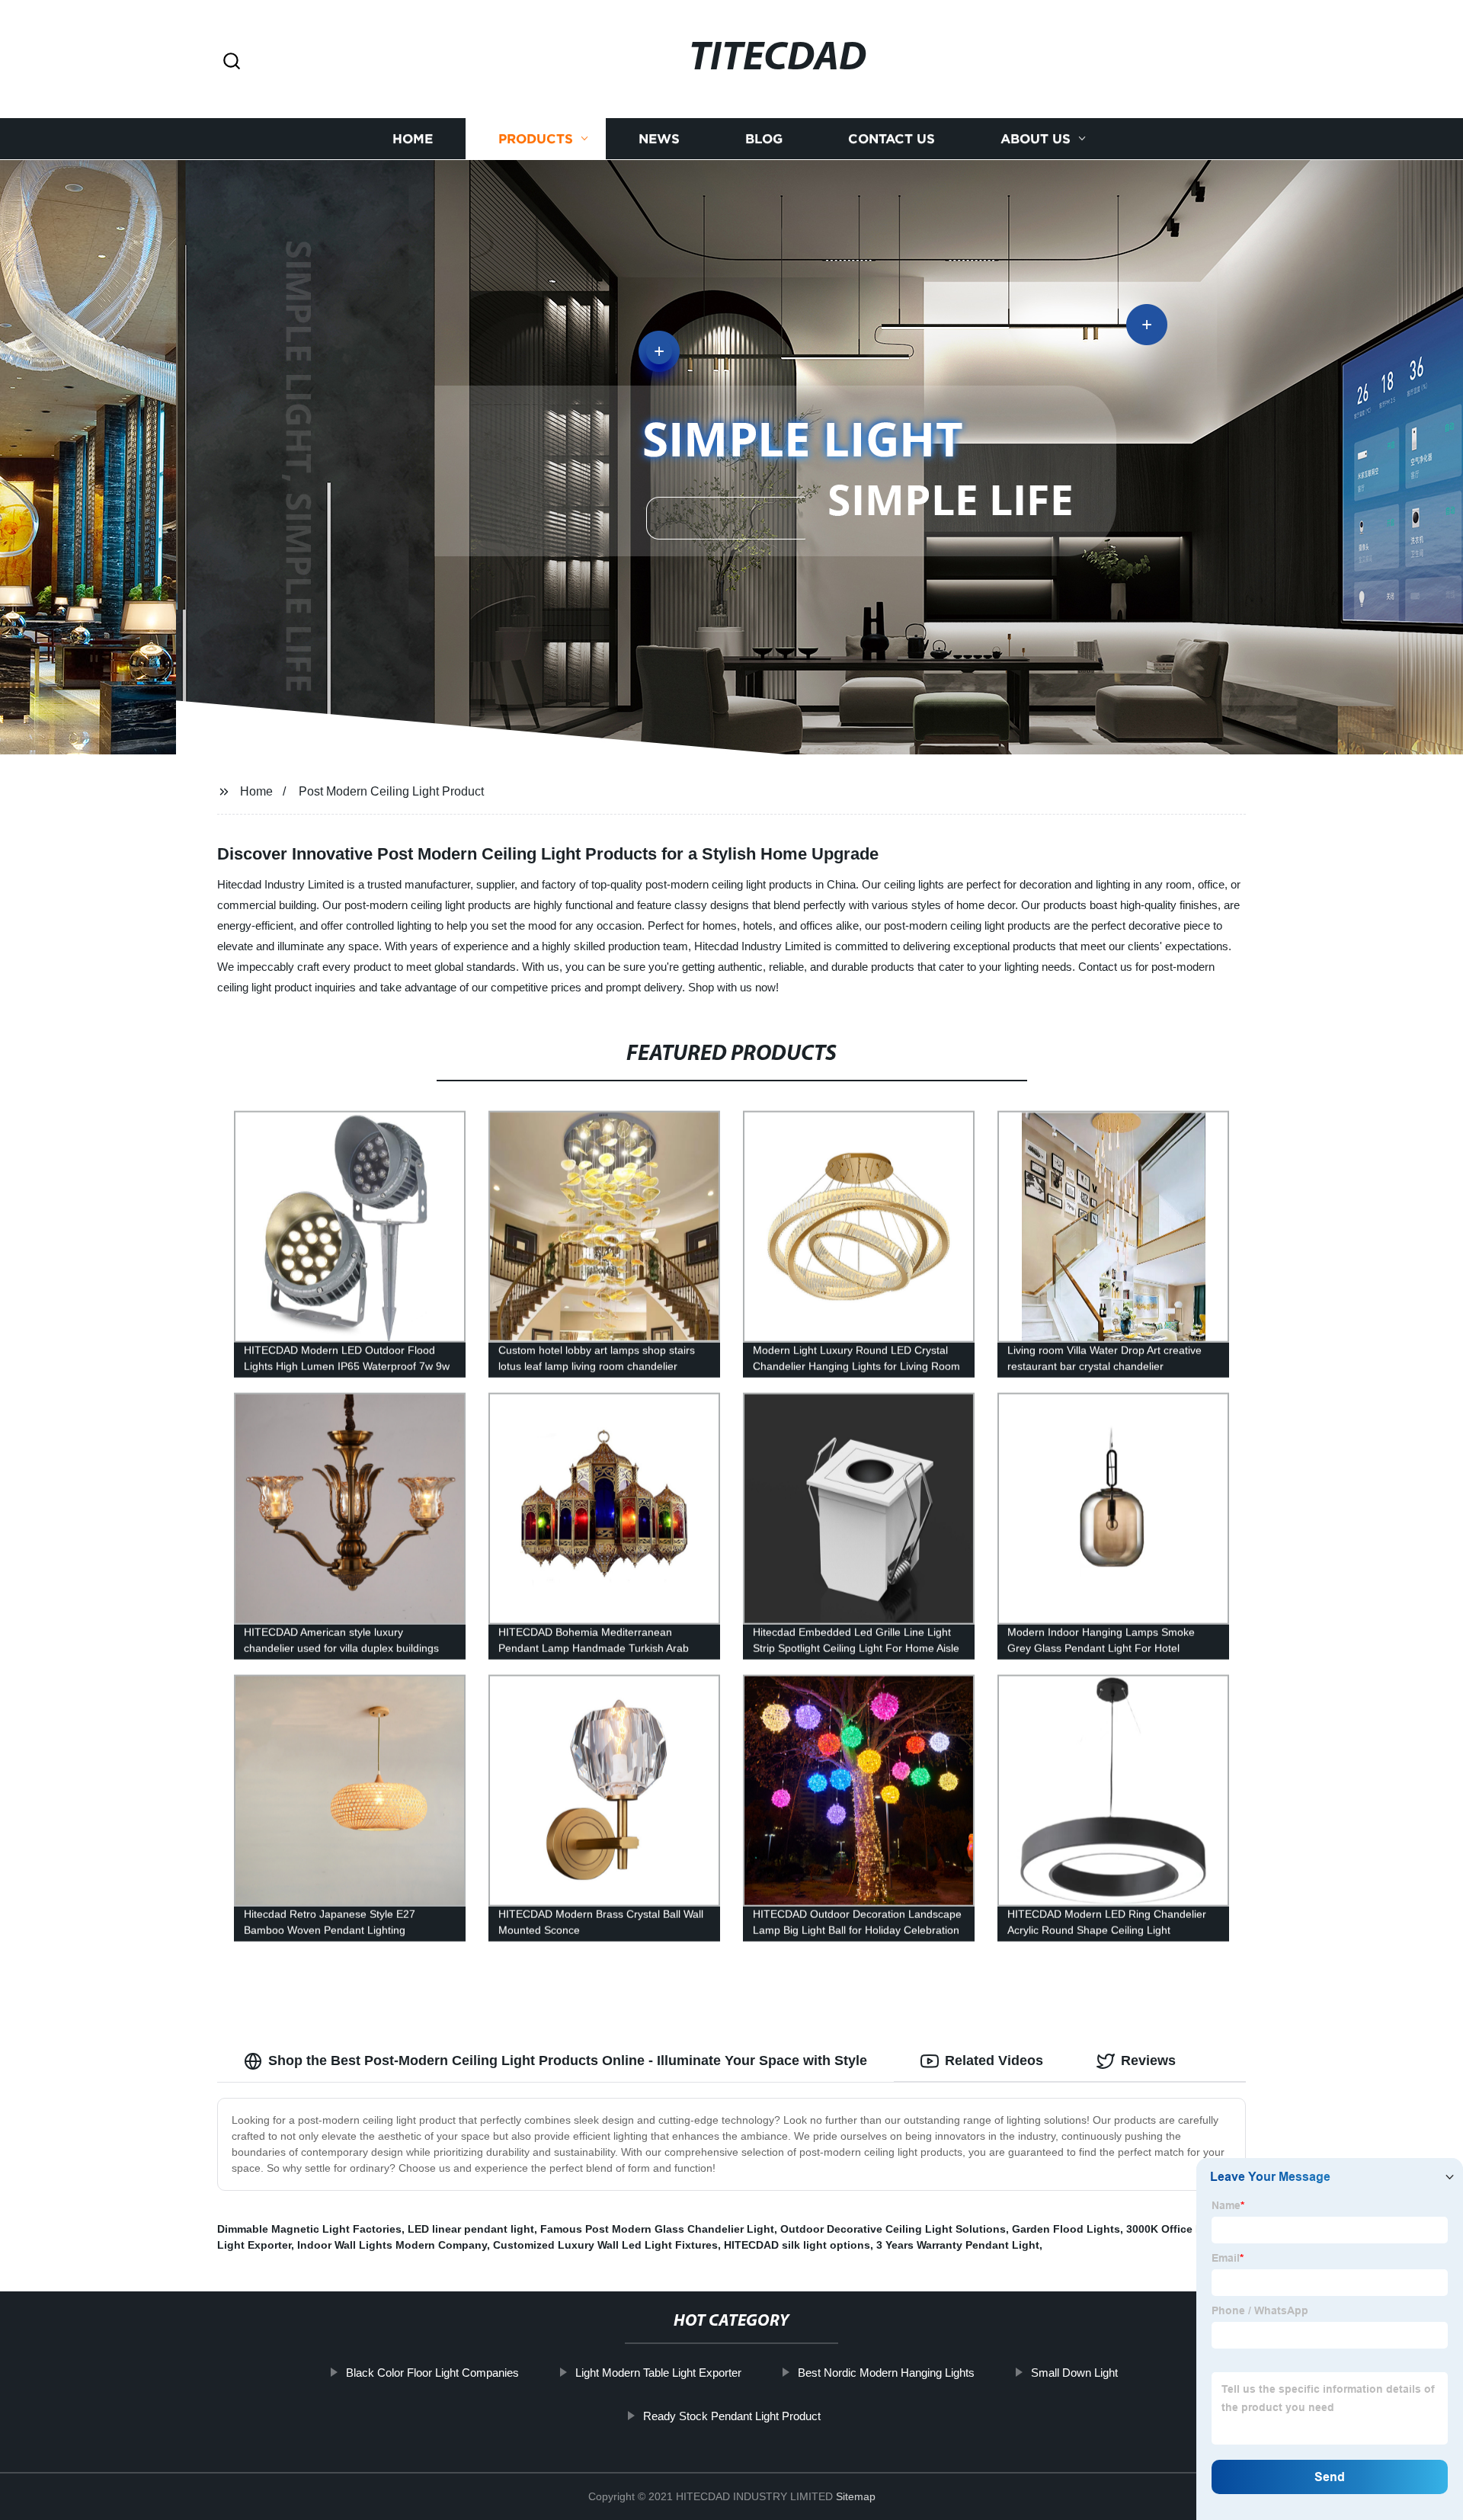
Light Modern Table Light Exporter (658, 2373)
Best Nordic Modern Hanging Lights (886, 2373)
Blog (764, 139)
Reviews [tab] (1148, 2061)
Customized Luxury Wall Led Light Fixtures (605, 2245)
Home (413, 139)
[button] (232, 62)
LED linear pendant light (471, 2229)
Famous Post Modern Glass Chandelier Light (657, 2229)
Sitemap (856, 2496)
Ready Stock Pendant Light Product (732, 2416)
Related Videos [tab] (994, 2061)
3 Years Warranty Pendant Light (958, 2245)
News (659, 139)
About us (1036, 139)
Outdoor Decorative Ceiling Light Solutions (893, 2229)
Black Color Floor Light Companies (432, 2373)
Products (536, 139)
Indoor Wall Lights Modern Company (392, 2245)
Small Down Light (1074, 2373)
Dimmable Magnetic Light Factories (309, 2229)
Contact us (892, 139)
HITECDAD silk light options (797, 2245)
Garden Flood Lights (1066, 2229)
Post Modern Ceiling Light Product (391, 791)
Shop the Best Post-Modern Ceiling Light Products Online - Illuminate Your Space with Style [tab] (568, 2061)
